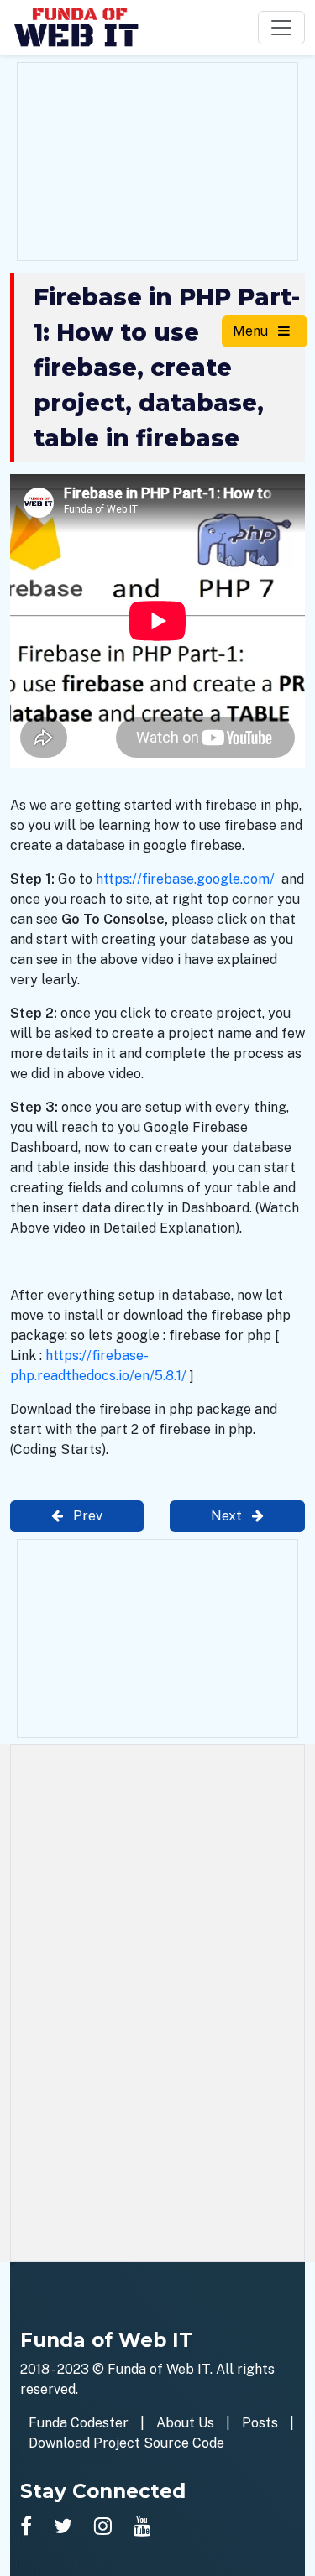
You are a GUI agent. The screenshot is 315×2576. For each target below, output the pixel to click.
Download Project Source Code (126, 2443)
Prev (86, 1516)
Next (228, 1516)
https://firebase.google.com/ (185, 879)
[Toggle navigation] (281, 28)
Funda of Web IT (159, 2369)
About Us (185, 2423)
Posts (260, 2423)
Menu (252, 331)
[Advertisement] (157, 159)
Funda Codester (79, 2423)
